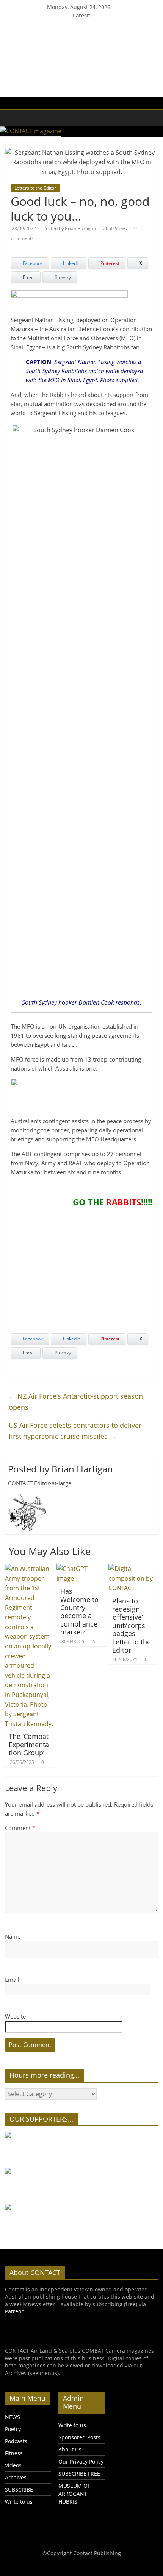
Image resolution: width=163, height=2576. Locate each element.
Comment (20, 1828)
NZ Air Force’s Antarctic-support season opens (76, 1402)
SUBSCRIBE (19, 2490)
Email (12, 1980)
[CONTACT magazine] (9, 113)
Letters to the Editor (35, 188)
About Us (70, 2449)
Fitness (14, 2453)
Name (13, 1936)
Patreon (15, 2311)
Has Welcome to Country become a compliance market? (79, 1611)
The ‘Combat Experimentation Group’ (29, 1744)
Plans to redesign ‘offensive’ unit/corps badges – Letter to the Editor (132, 1625)
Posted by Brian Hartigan (70, 228)
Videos (13, 2465)
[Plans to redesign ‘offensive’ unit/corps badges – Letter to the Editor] (133, 1569)
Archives (16, 2477)
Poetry (13, 2429)
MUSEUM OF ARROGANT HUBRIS (74, 2494)
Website (15, 2016)
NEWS (13, 2417)
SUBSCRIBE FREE (79, 2474)
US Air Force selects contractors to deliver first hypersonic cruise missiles (75, 1431)
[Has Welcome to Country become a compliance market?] (81, 1569)
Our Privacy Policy (81, 2462)
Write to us (19, 2502)
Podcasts (16, 2441)
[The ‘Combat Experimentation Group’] (30, 1569)
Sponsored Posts (79, 2437)
